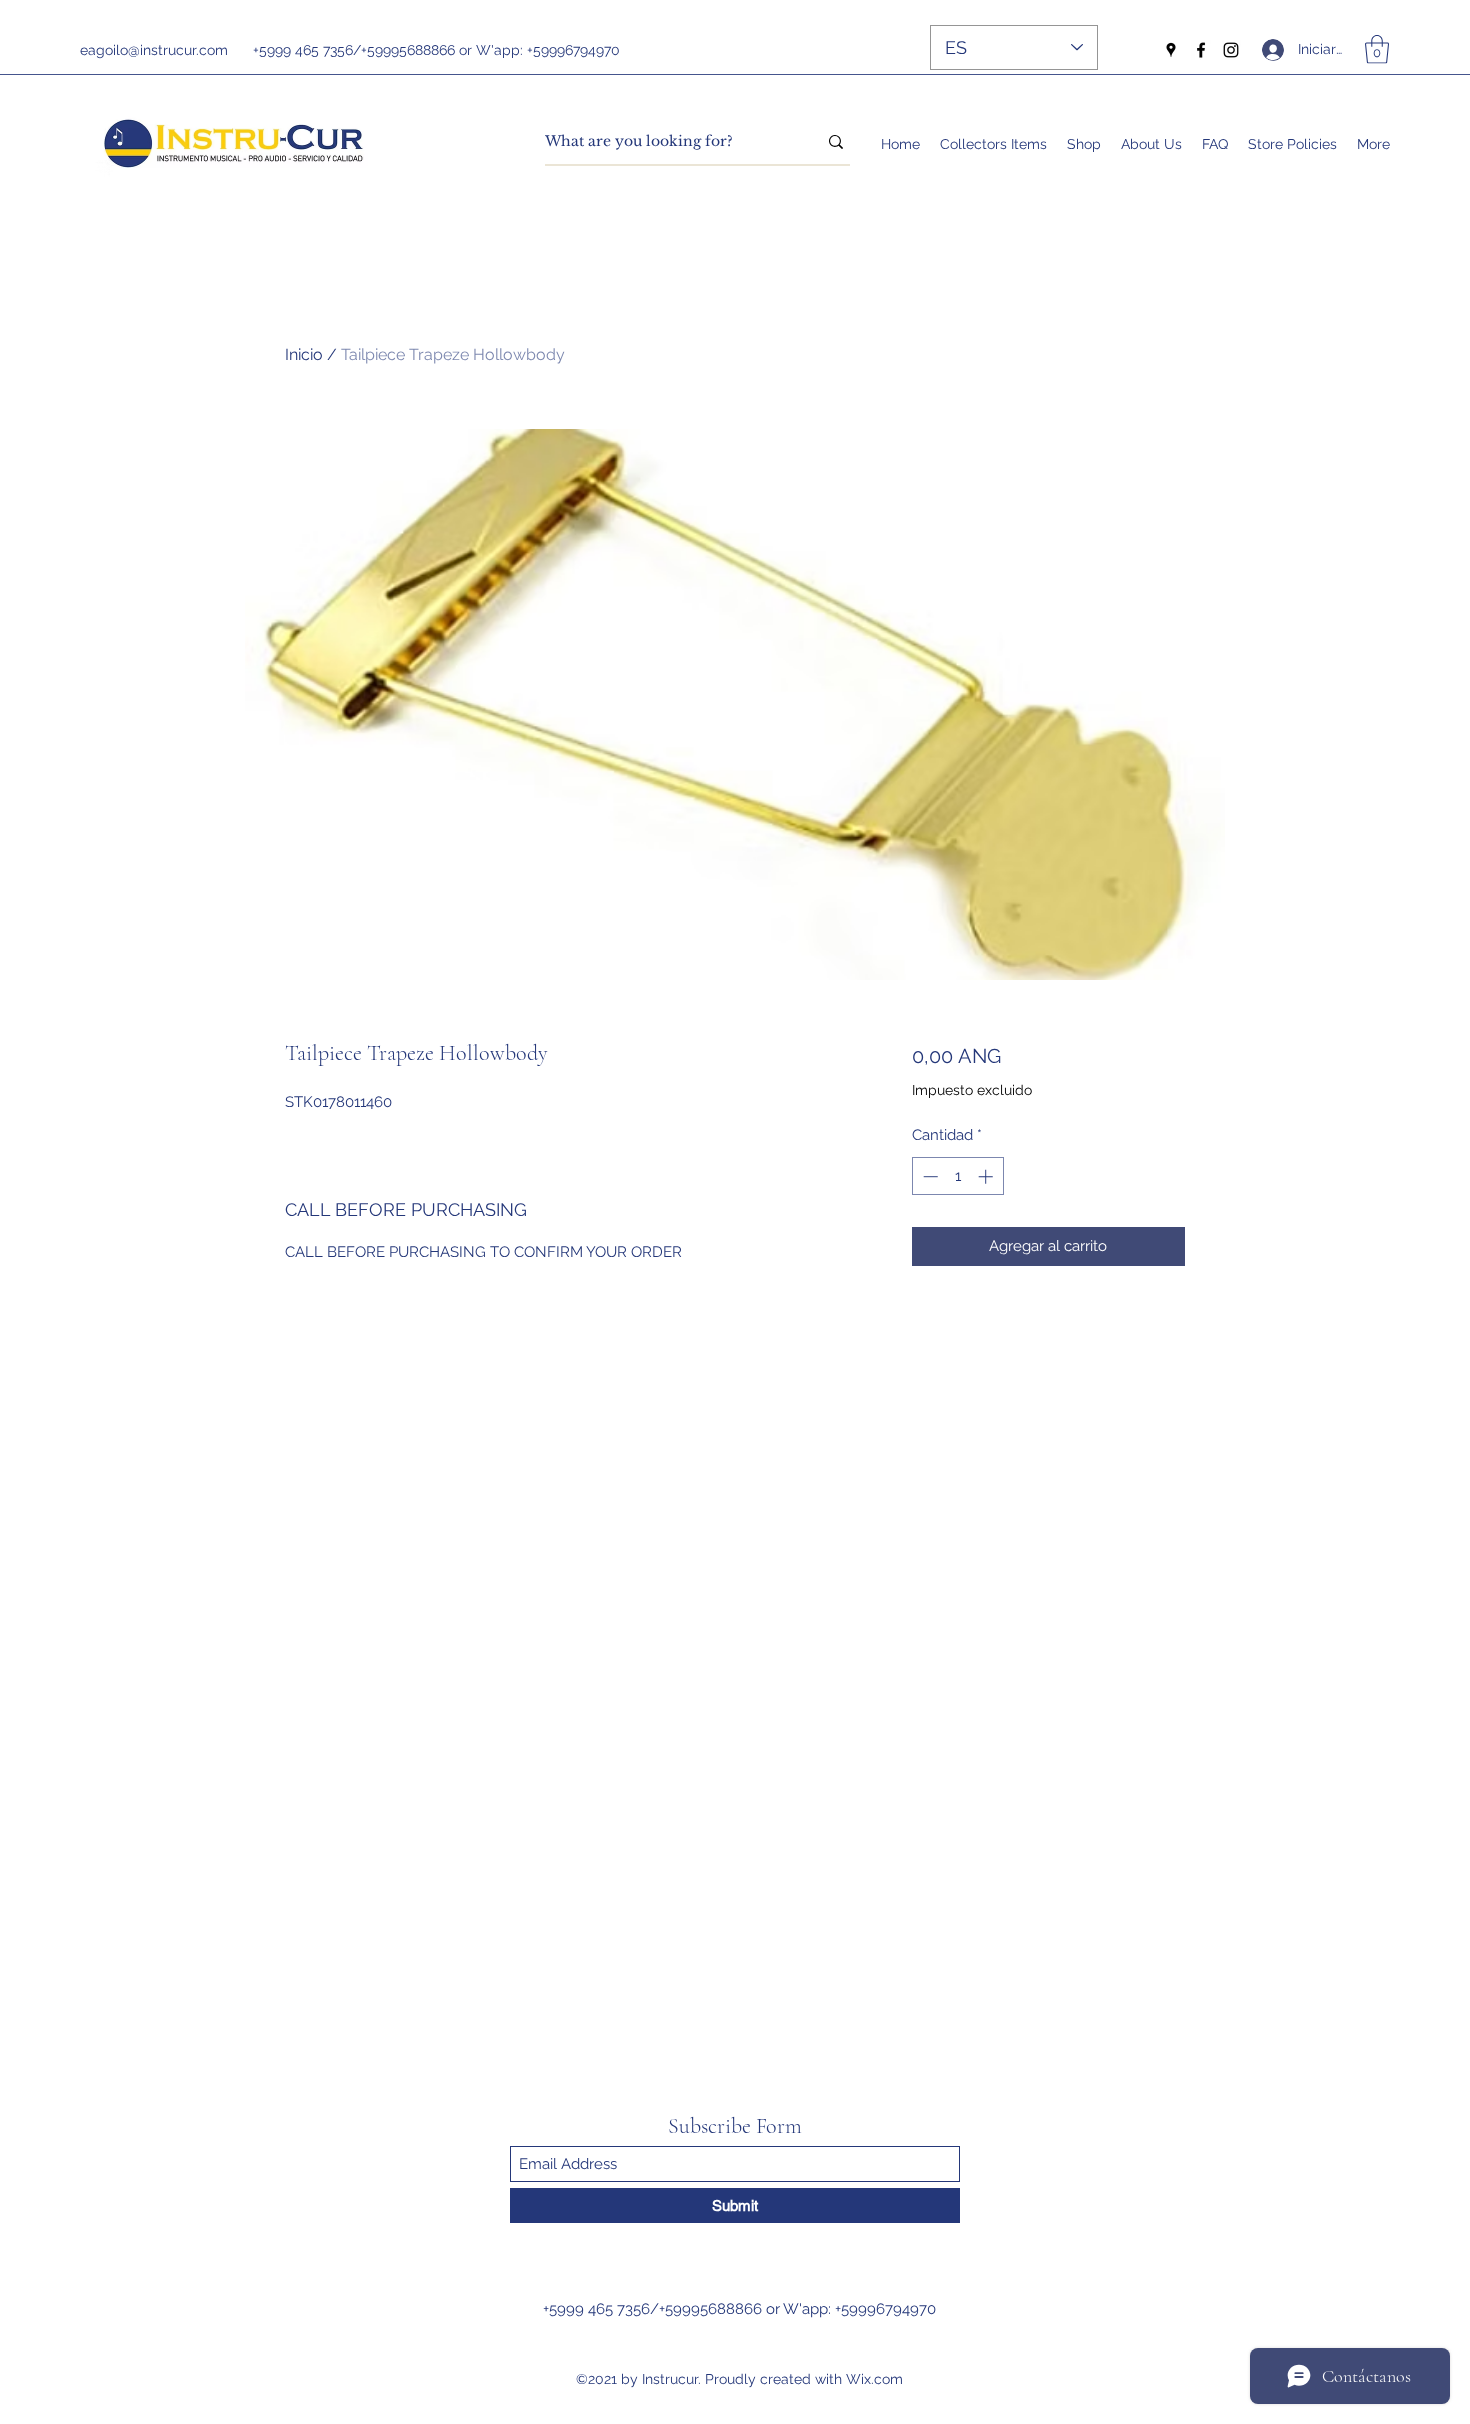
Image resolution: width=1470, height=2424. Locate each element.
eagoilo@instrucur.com (154, 50)
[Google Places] (1171, 50)
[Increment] (987, 1176)
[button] (1377, 49)
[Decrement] (928, 1176)
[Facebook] (1201, 50)
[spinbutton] (957, 1176)
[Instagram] (1231, 50)
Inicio (304, 354)
